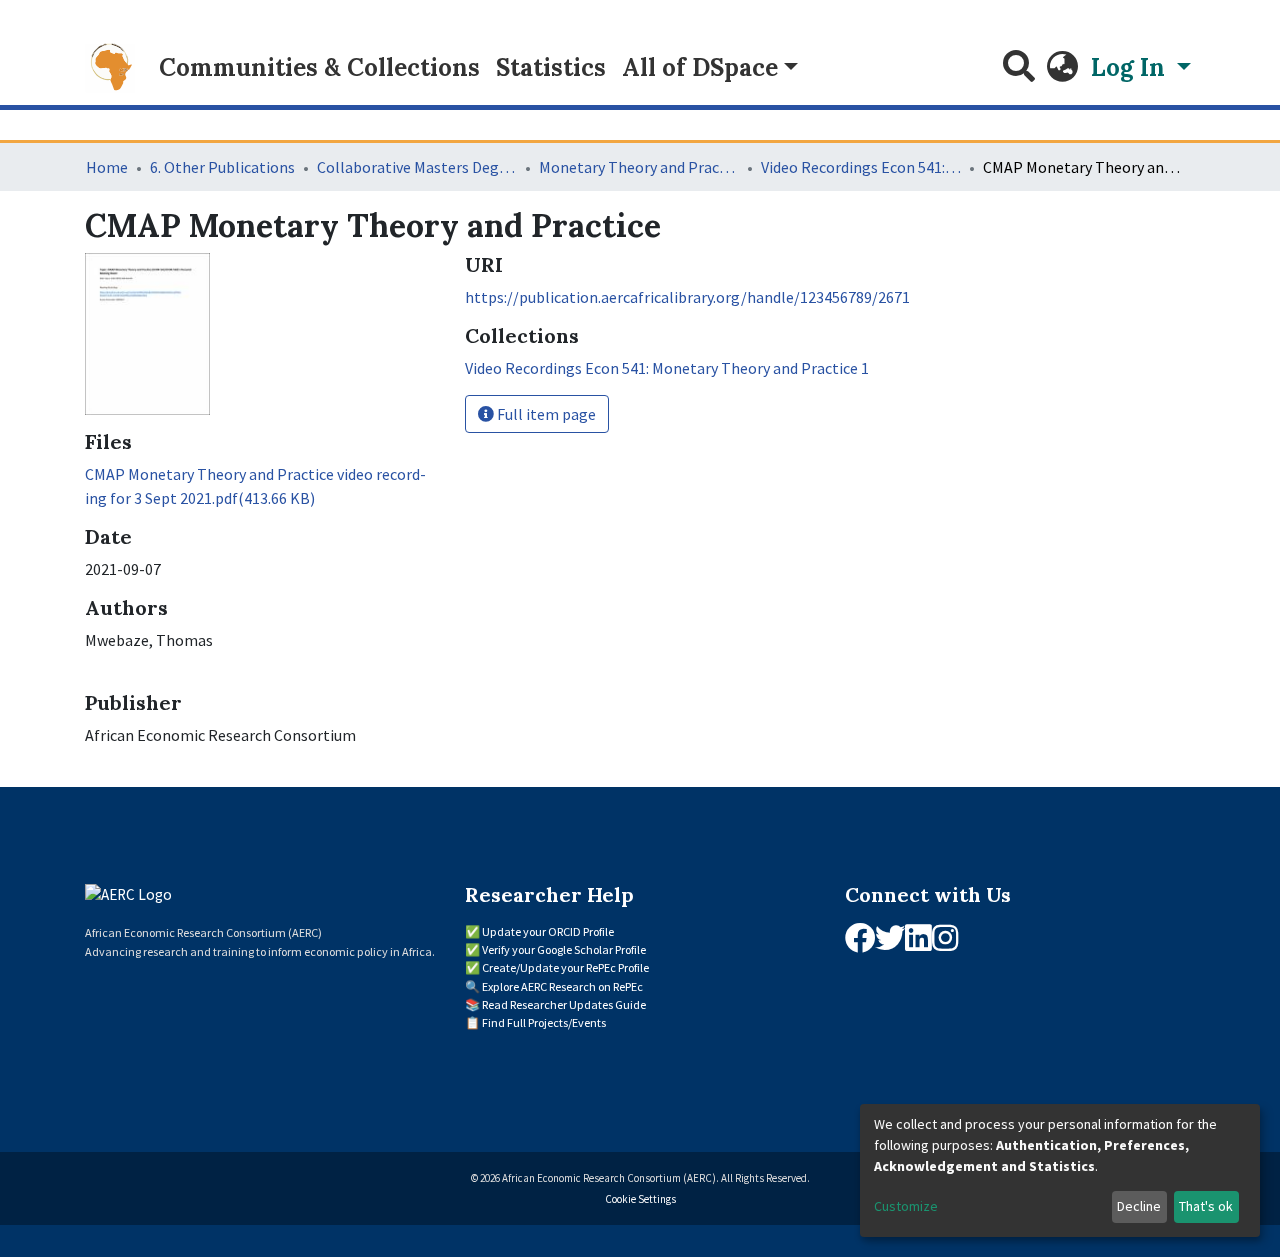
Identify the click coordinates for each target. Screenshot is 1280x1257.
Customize (906, 1206)
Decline (1139, 1206)
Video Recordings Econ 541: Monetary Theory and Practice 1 (861, 167)
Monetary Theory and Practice (639, 167)
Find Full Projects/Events (544, 1022)
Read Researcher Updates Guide (564, 1004)
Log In (1131, 67)
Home (107, 167)
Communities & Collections (319, 67)
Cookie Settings (640, 1199)
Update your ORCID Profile (548, 931)
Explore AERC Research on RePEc (562, 986)
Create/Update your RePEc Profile (565, 967)
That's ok (1206, 1206)
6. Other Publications (222, 167)
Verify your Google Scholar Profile (564, 949)
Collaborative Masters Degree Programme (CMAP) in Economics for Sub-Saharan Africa (417, 167)
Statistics (551, 67)
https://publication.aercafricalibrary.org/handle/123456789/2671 (687, 297)
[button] (1063, 68)
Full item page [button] (545, 414)
